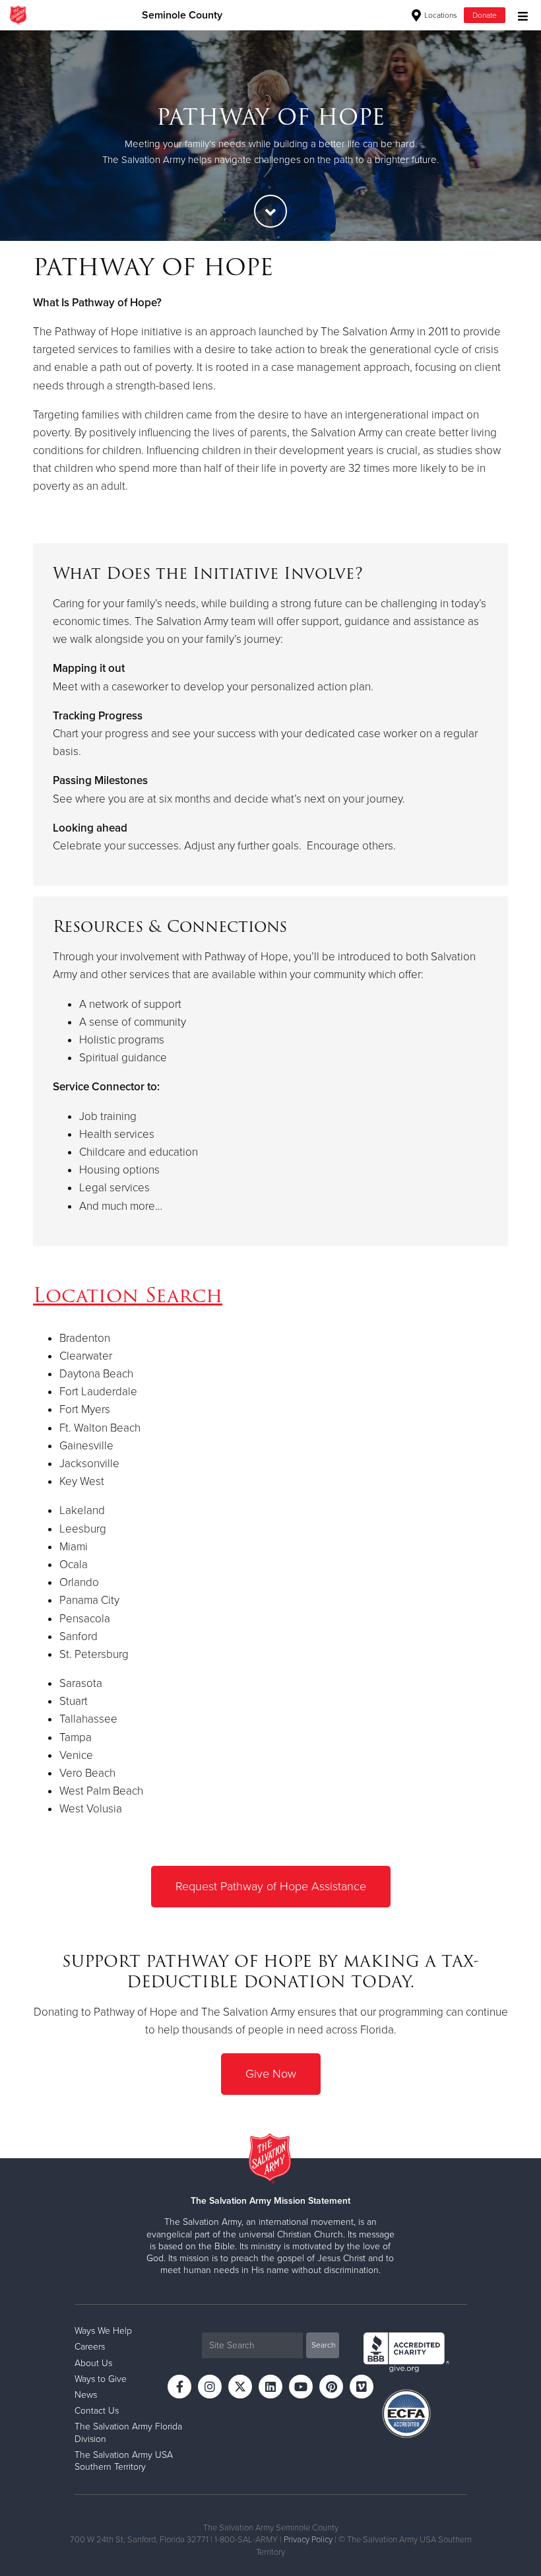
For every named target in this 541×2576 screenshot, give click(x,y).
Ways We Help (103, 2331)
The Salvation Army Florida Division (128, 2432)
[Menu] (520, 15)
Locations (440, 15)
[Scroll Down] (270, 211)
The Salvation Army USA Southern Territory (124, 2461)
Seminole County (182, 15)
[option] (270, 135)
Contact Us (97, 2411)
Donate (485, 15)
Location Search (128, 1295)
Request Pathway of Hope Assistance (271, 1886)
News (86, 2395)
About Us (93, 2363)
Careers (90, 2347)
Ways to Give (101, 2379)
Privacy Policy (308, 2540)
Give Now (271, 2074)
